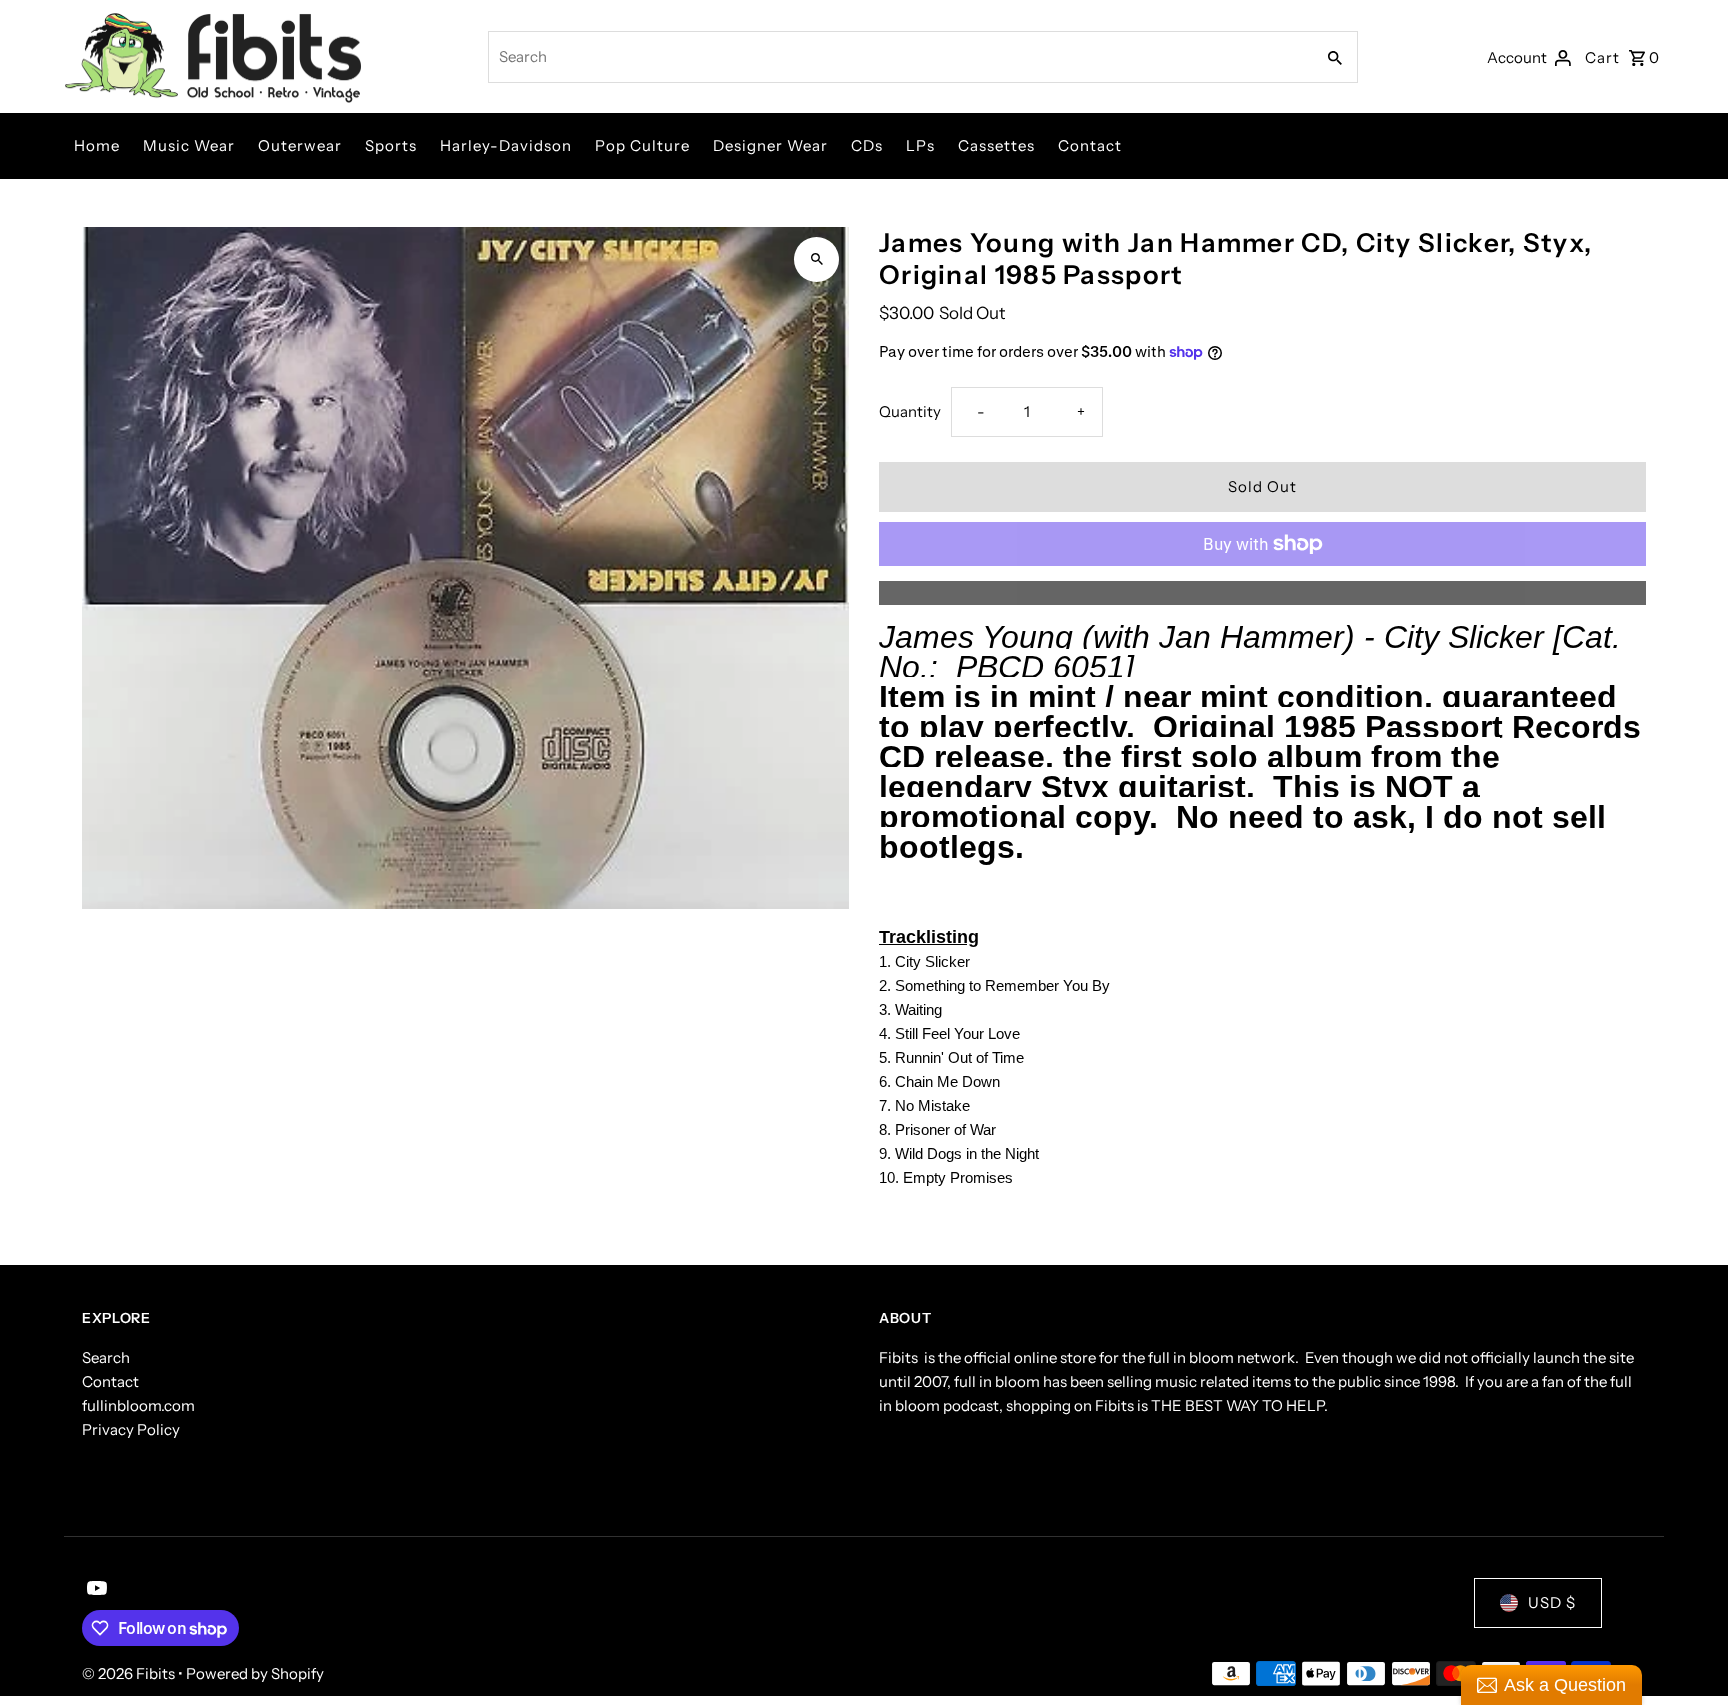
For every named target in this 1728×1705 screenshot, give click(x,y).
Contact (1090, 145)
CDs (867, 145)
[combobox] (899, 57)
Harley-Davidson (506, 145)
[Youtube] (94, 1590)
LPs (920, 145)
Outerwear (300, 145)
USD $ (1552, 1602)
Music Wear (189, 145)
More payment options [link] (1263, 592)
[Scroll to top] (1685, 1652)
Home (97, 145)
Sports (391, 145)
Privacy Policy (131, 1429)
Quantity (910, 411)
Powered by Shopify (255, 1673)
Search (106, 1357)
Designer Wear (770, 145)
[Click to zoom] (816, 259)
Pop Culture (642, 145)
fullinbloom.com (138, 1405)
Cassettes (996, 145)
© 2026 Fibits (130, 1673)
